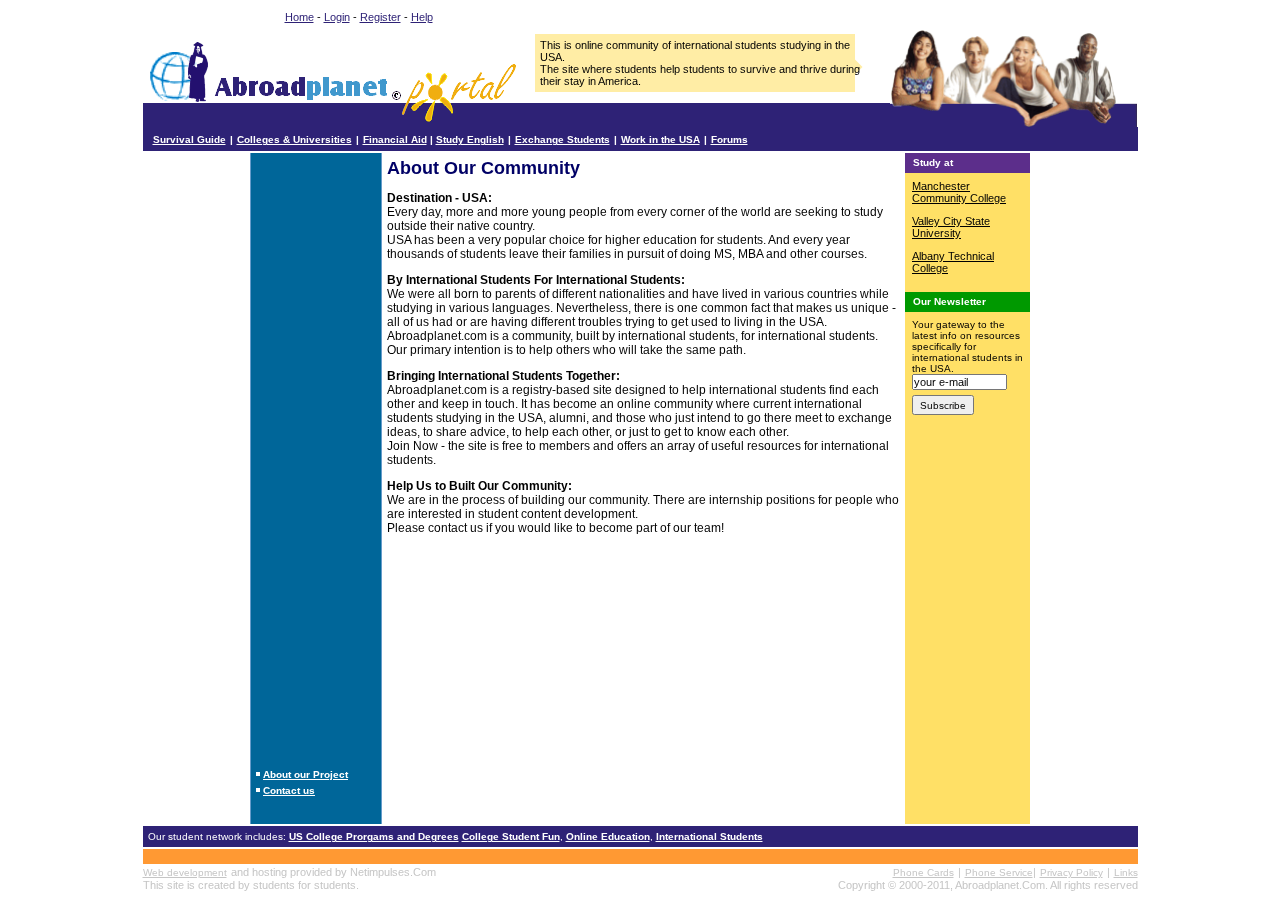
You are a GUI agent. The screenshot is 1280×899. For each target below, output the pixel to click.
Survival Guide (189, 139)
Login (337, 17)
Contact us (289, 790)
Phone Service (999, 872)
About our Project (305, 774)
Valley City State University (951, 227)
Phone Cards (923, 872)
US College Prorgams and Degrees (374, 836)
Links (1126, 872)
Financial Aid (395, 139)
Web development (185, 872)
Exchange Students (562, 139)
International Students (709, 836)
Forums (729, 139)
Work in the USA (660, 139)
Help (422, 17)
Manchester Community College (959, 192)
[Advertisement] (316, 458)
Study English (470, 139)
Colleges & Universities (294, 139)
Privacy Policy (1071, 872)
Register (380, 17)
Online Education (608, 836)
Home (299, 17)
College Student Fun (511, 836)
